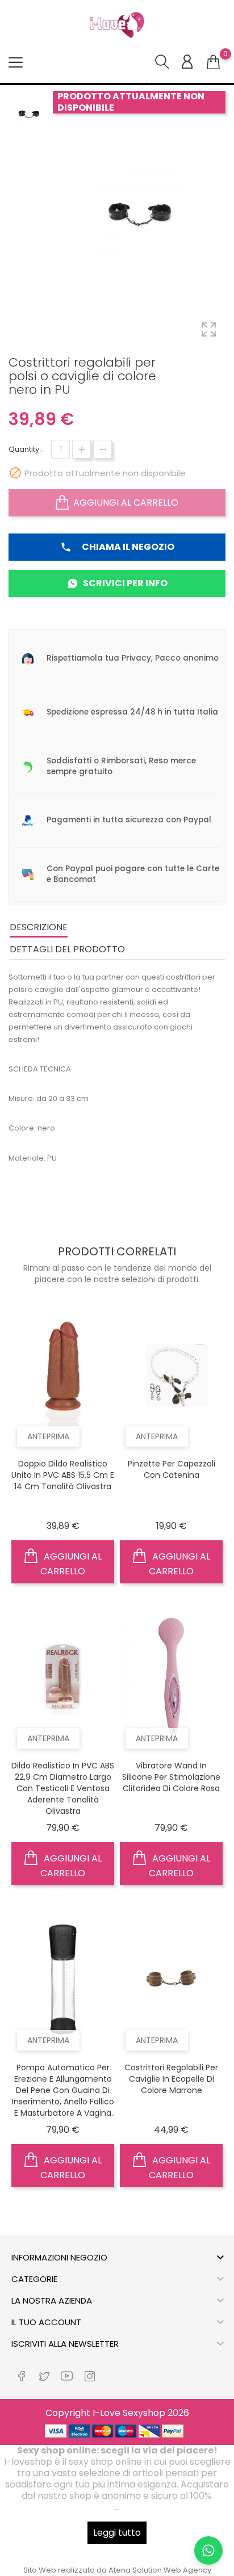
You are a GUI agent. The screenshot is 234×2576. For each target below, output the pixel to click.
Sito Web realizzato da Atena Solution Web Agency (117, 2570)
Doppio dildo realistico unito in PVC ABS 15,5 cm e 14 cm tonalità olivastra (63, 1475)
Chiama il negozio (117, 547)
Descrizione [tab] (39, 927)
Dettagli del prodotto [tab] (67, 949)
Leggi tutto (117, 2533)
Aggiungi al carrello (126, 503)
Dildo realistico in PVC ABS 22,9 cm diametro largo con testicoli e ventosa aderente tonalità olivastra (63, 1788)
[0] (213, 62)
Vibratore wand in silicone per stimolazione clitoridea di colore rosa (171, 1777)
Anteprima (48, 1436)
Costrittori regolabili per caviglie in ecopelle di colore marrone (171, 2079)
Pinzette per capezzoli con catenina (172, 1469)
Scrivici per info (125, 583)
